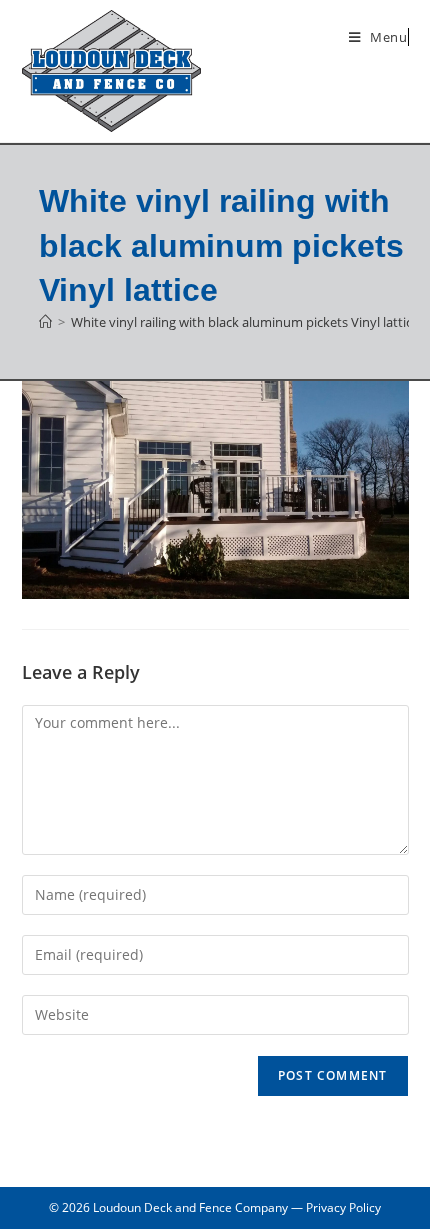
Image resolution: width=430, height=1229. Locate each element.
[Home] (45, 322)
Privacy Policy (343, 1207)
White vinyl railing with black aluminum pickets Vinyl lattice (245, 322)
